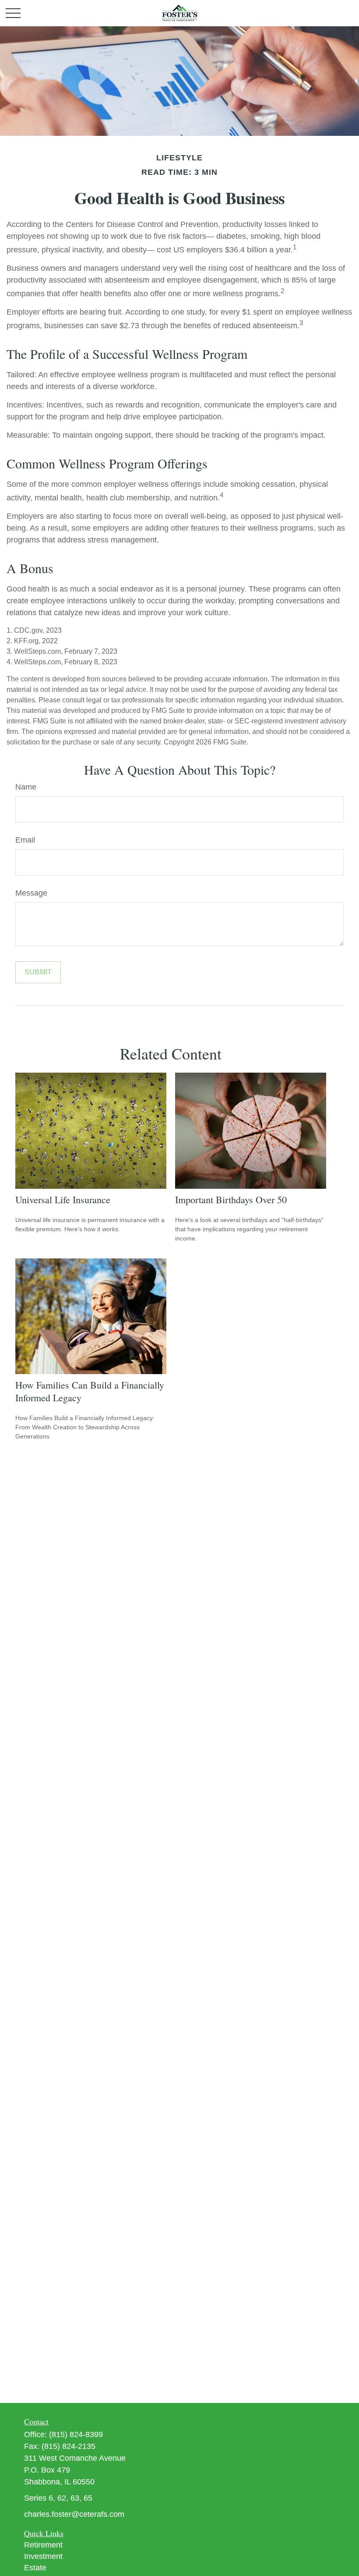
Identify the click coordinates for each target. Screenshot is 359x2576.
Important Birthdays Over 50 (231, 1199)
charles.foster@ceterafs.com (74, 2514)
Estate (35, 2568)
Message (31, 893)
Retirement (43, 2545)
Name (26, 787)
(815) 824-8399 (76, 2434)
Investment (43, 2556)
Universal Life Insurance (63, 1199)
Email (25, 840)
